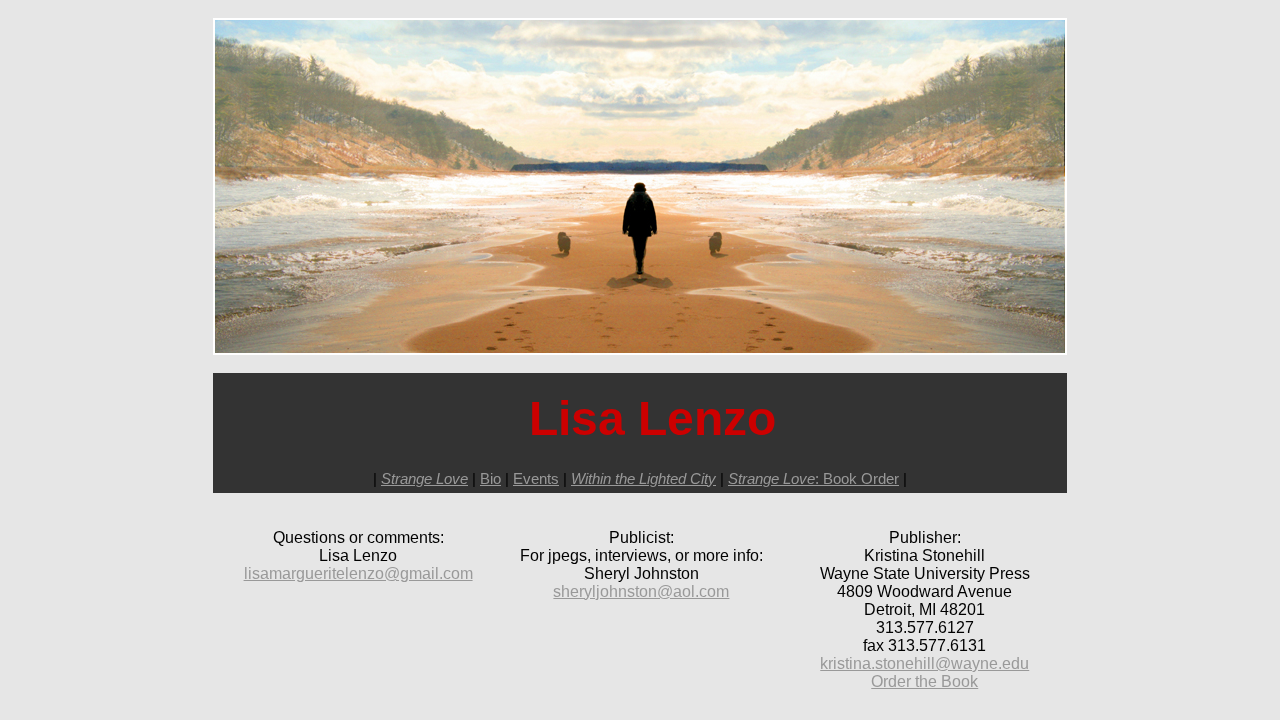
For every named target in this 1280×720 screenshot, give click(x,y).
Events (536, 478)
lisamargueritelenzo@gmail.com (358, 573)
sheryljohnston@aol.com (641, 591)
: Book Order (813, 478)
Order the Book (924, 681)
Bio (490, 478)
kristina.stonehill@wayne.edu (924, 663)
